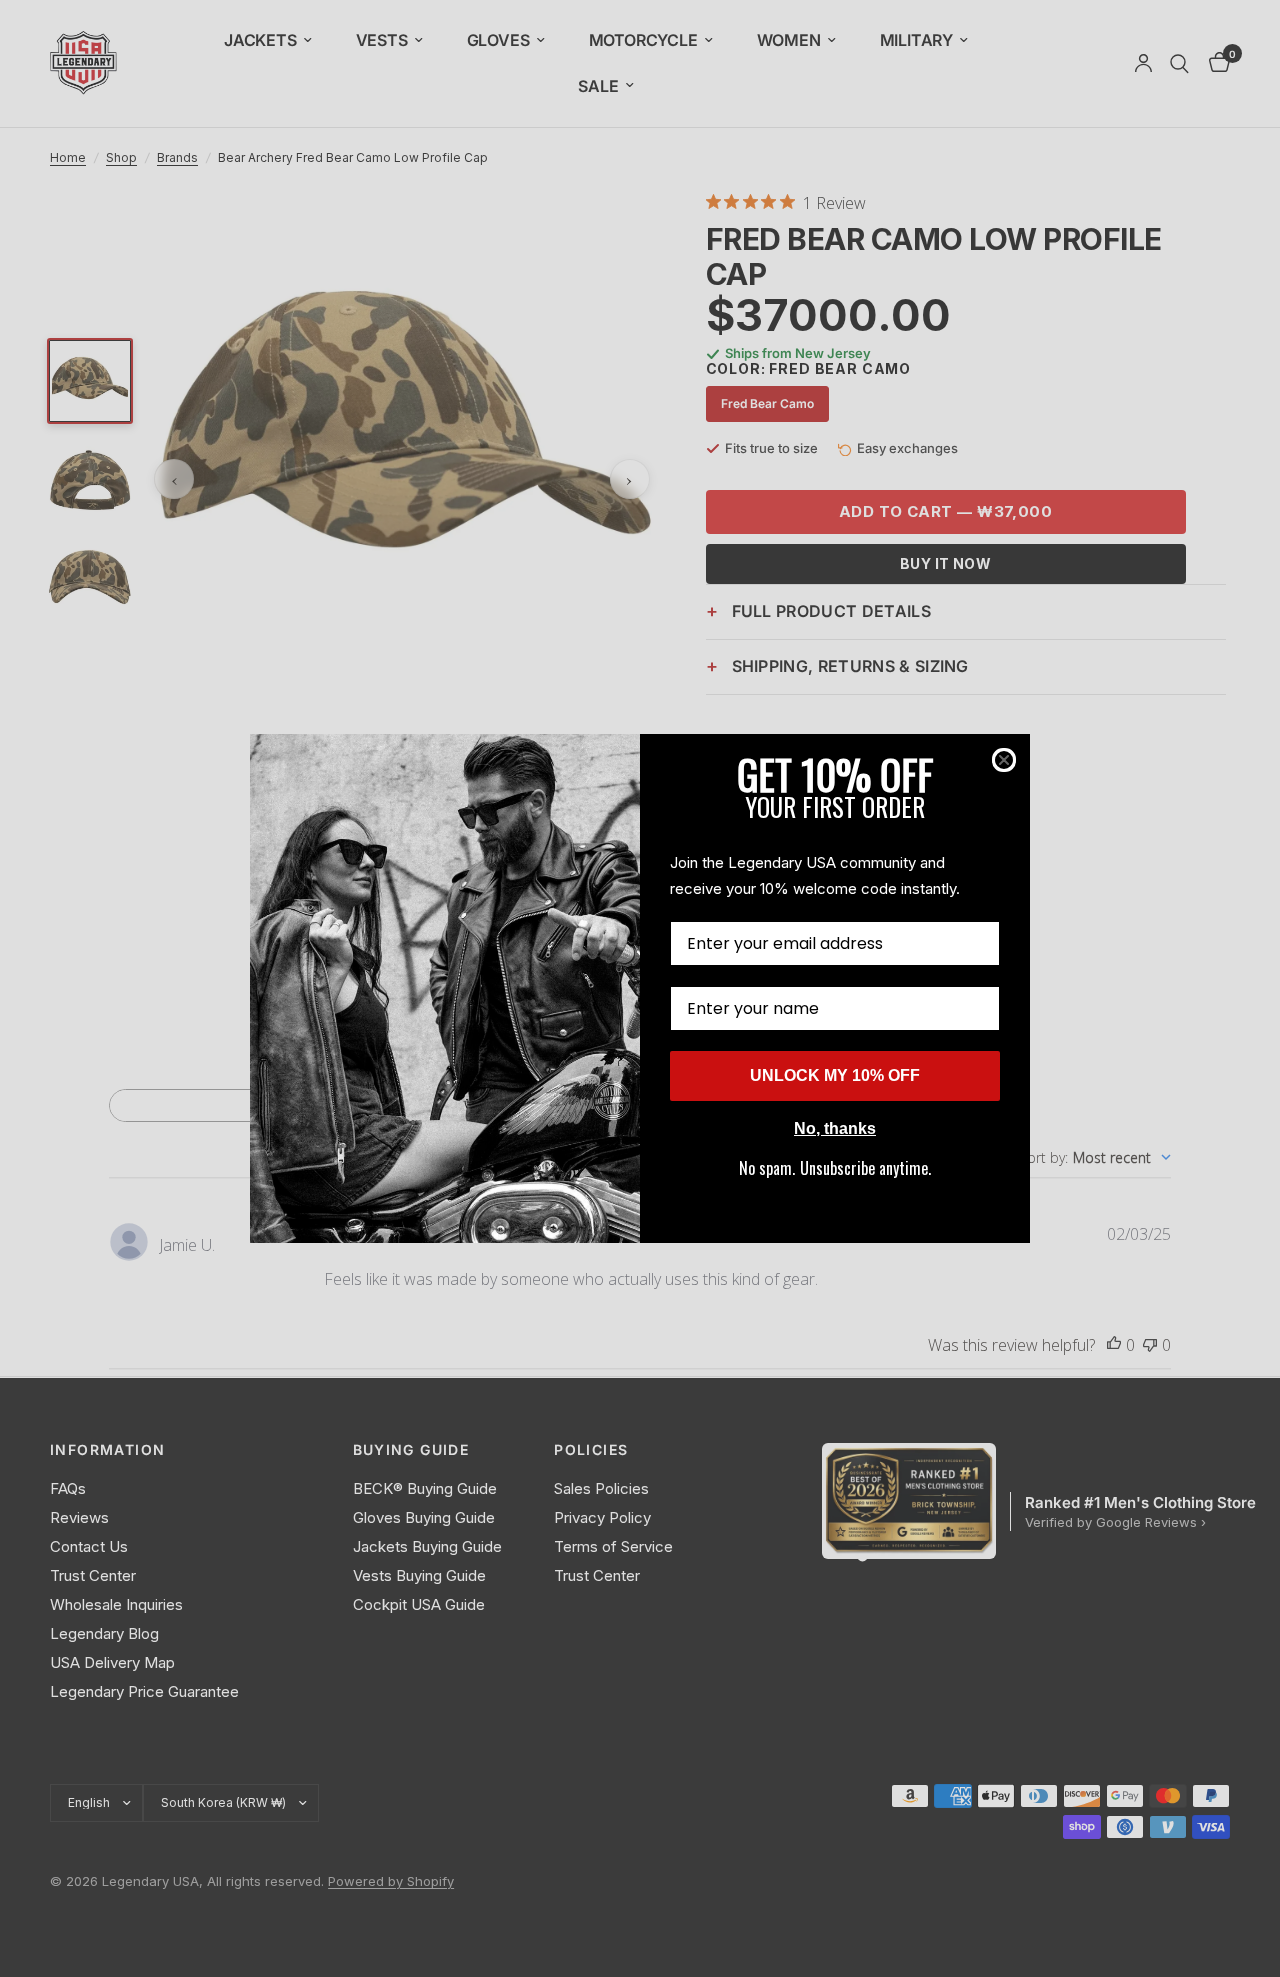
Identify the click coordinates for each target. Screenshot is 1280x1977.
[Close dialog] (1004, 760)
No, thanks (835, 1128)
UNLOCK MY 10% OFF (835, 1075)
